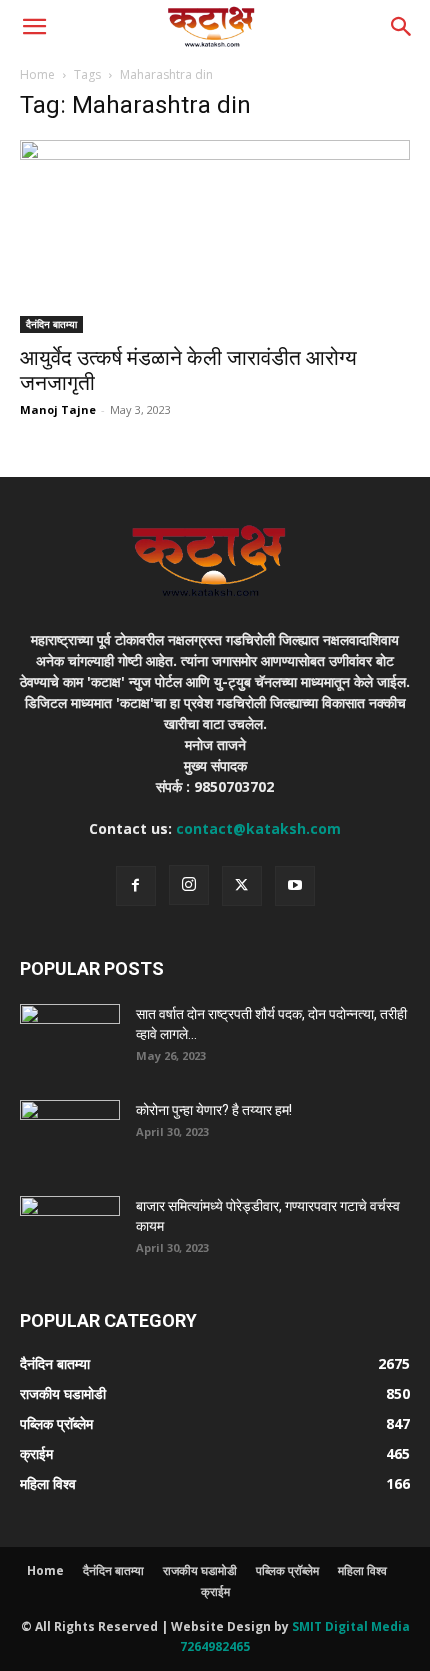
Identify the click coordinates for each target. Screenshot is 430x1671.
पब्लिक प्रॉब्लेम (287, 1570)
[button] (34, 27)
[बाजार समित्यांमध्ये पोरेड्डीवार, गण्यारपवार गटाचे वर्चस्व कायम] (70, 1231)
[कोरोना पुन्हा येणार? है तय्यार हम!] (70, 1135)
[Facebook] (136, 886)
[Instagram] (189, 885)
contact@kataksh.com (258, 828)
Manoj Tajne (58, 409)
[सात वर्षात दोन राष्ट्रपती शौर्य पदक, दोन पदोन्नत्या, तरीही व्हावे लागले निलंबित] (70, 1039)
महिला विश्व (362, 1570)
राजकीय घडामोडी (200, 1570)
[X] (242, 886)
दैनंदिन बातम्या (51, 324)
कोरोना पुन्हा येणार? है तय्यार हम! (214, 1110)
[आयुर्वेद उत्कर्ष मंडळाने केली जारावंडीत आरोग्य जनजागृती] (215, 236)
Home (37, 74)
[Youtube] (295, 886)
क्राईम (215, 1591)
